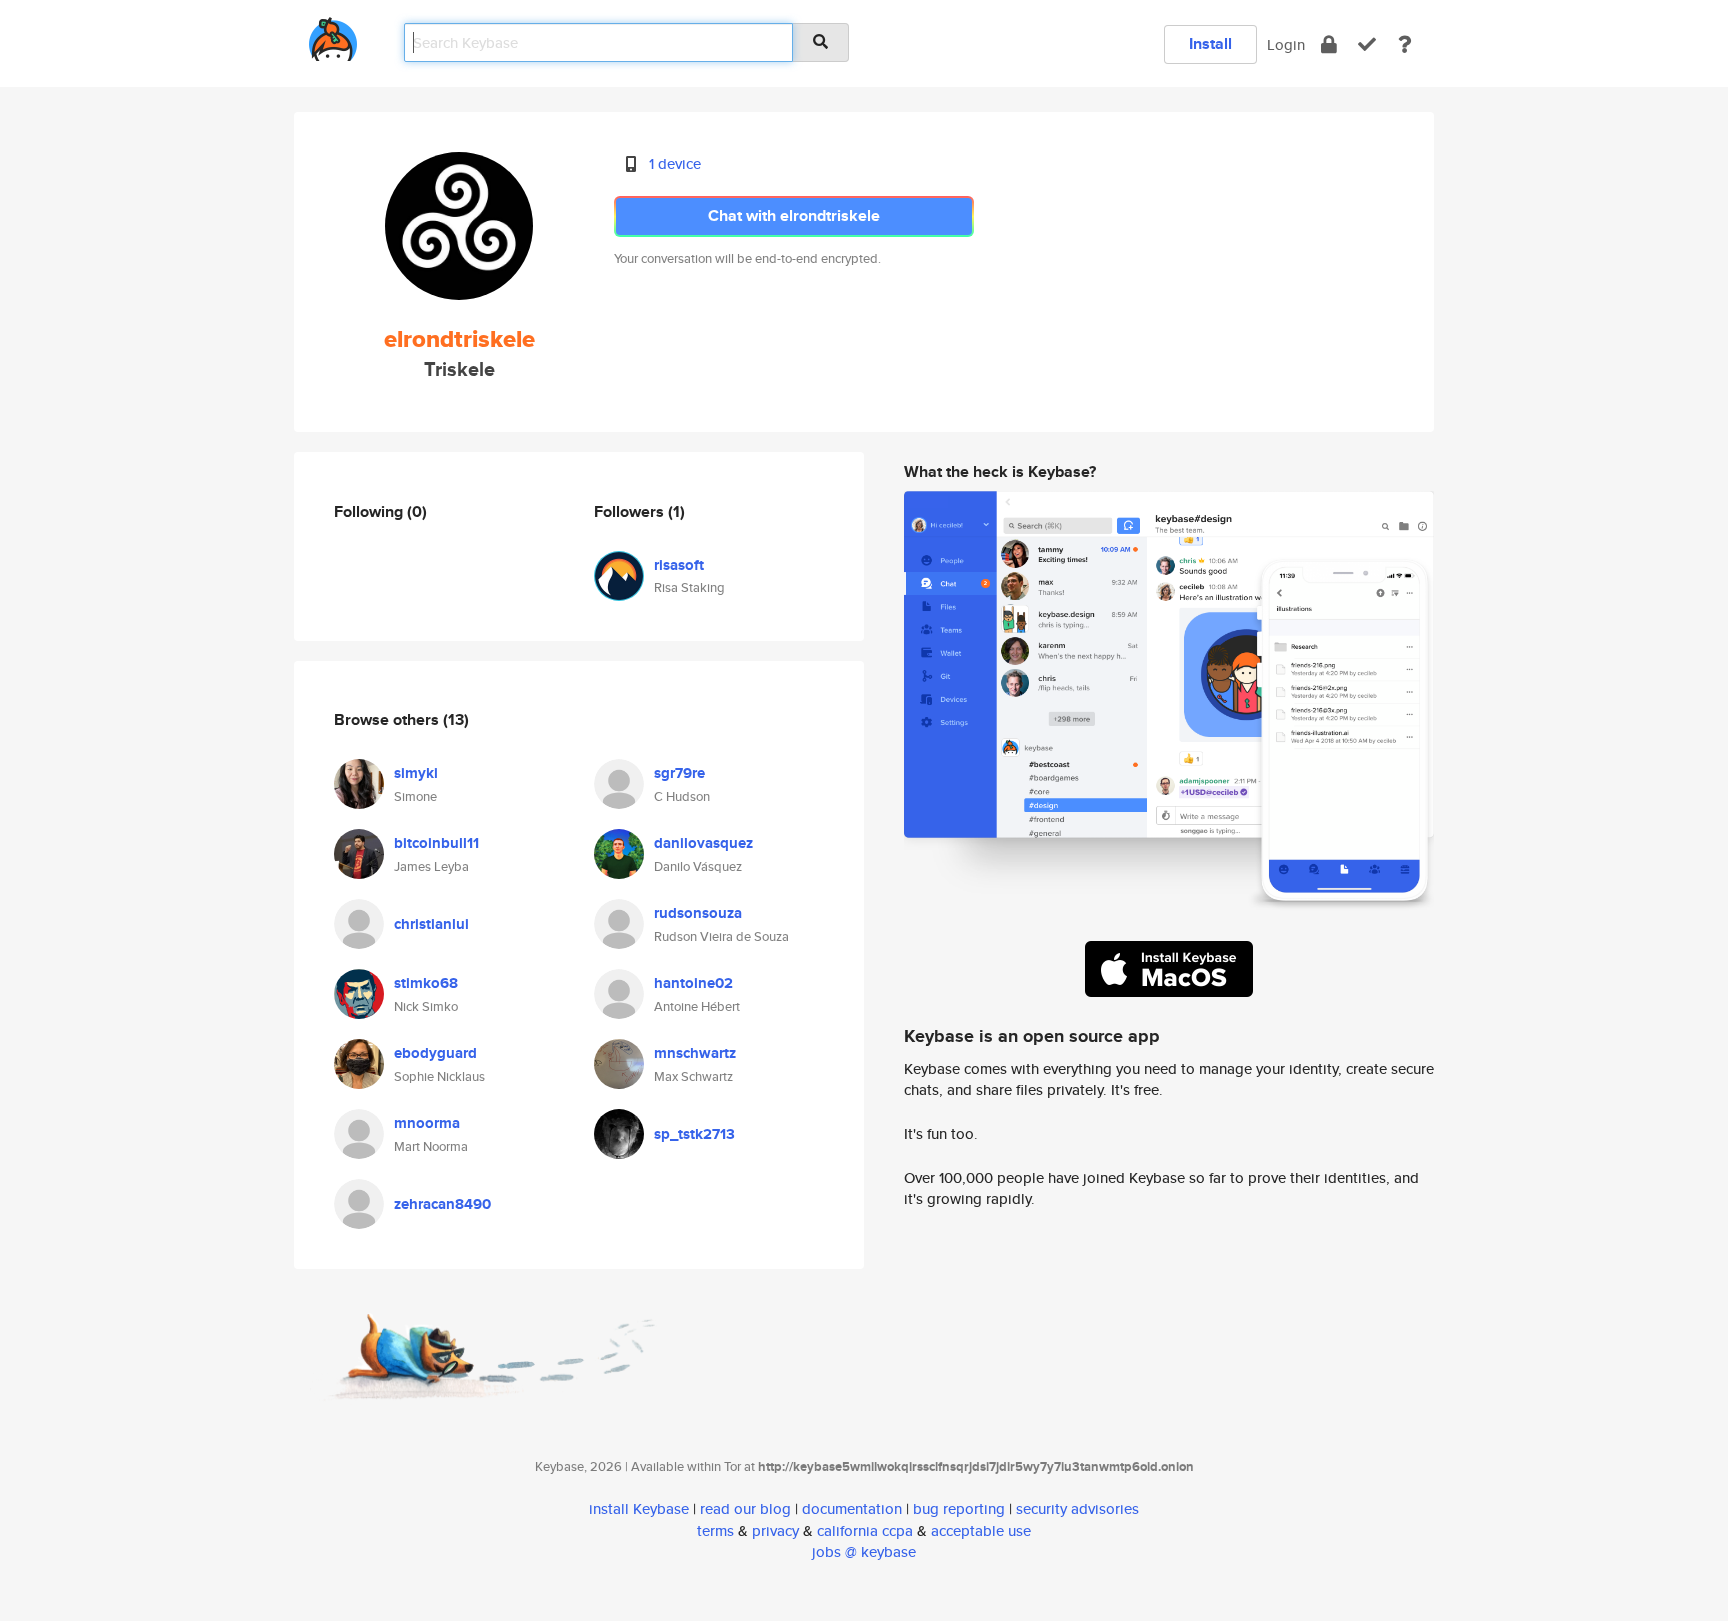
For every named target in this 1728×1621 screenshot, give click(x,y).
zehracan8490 (442, 1204)
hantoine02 (693, 983)
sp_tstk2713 (694, 1134)
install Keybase (639, 1508)
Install (1210, 43)
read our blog (745, 1508)
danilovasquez (703, 843)
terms (715, 1530)
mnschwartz (695, 1053)
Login (1286, 44)
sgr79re (679, 773)
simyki (416, 773)
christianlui (431, 924)
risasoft (679, 565)
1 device (675, 163)
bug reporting (959, 1508)
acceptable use (981, 1530)
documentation (852, 1508)
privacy (775, 1530)
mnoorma (427, 1123)
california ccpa (865, 1530)
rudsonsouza (698, 913)
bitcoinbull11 (436, 843)
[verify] (1367, 44)
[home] (333, 35)
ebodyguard (435, 1053)
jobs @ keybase (864, 1551)
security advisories (1077, 1508)
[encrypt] (1329, 44)
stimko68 (426, 983)
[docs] (1405, 44)
